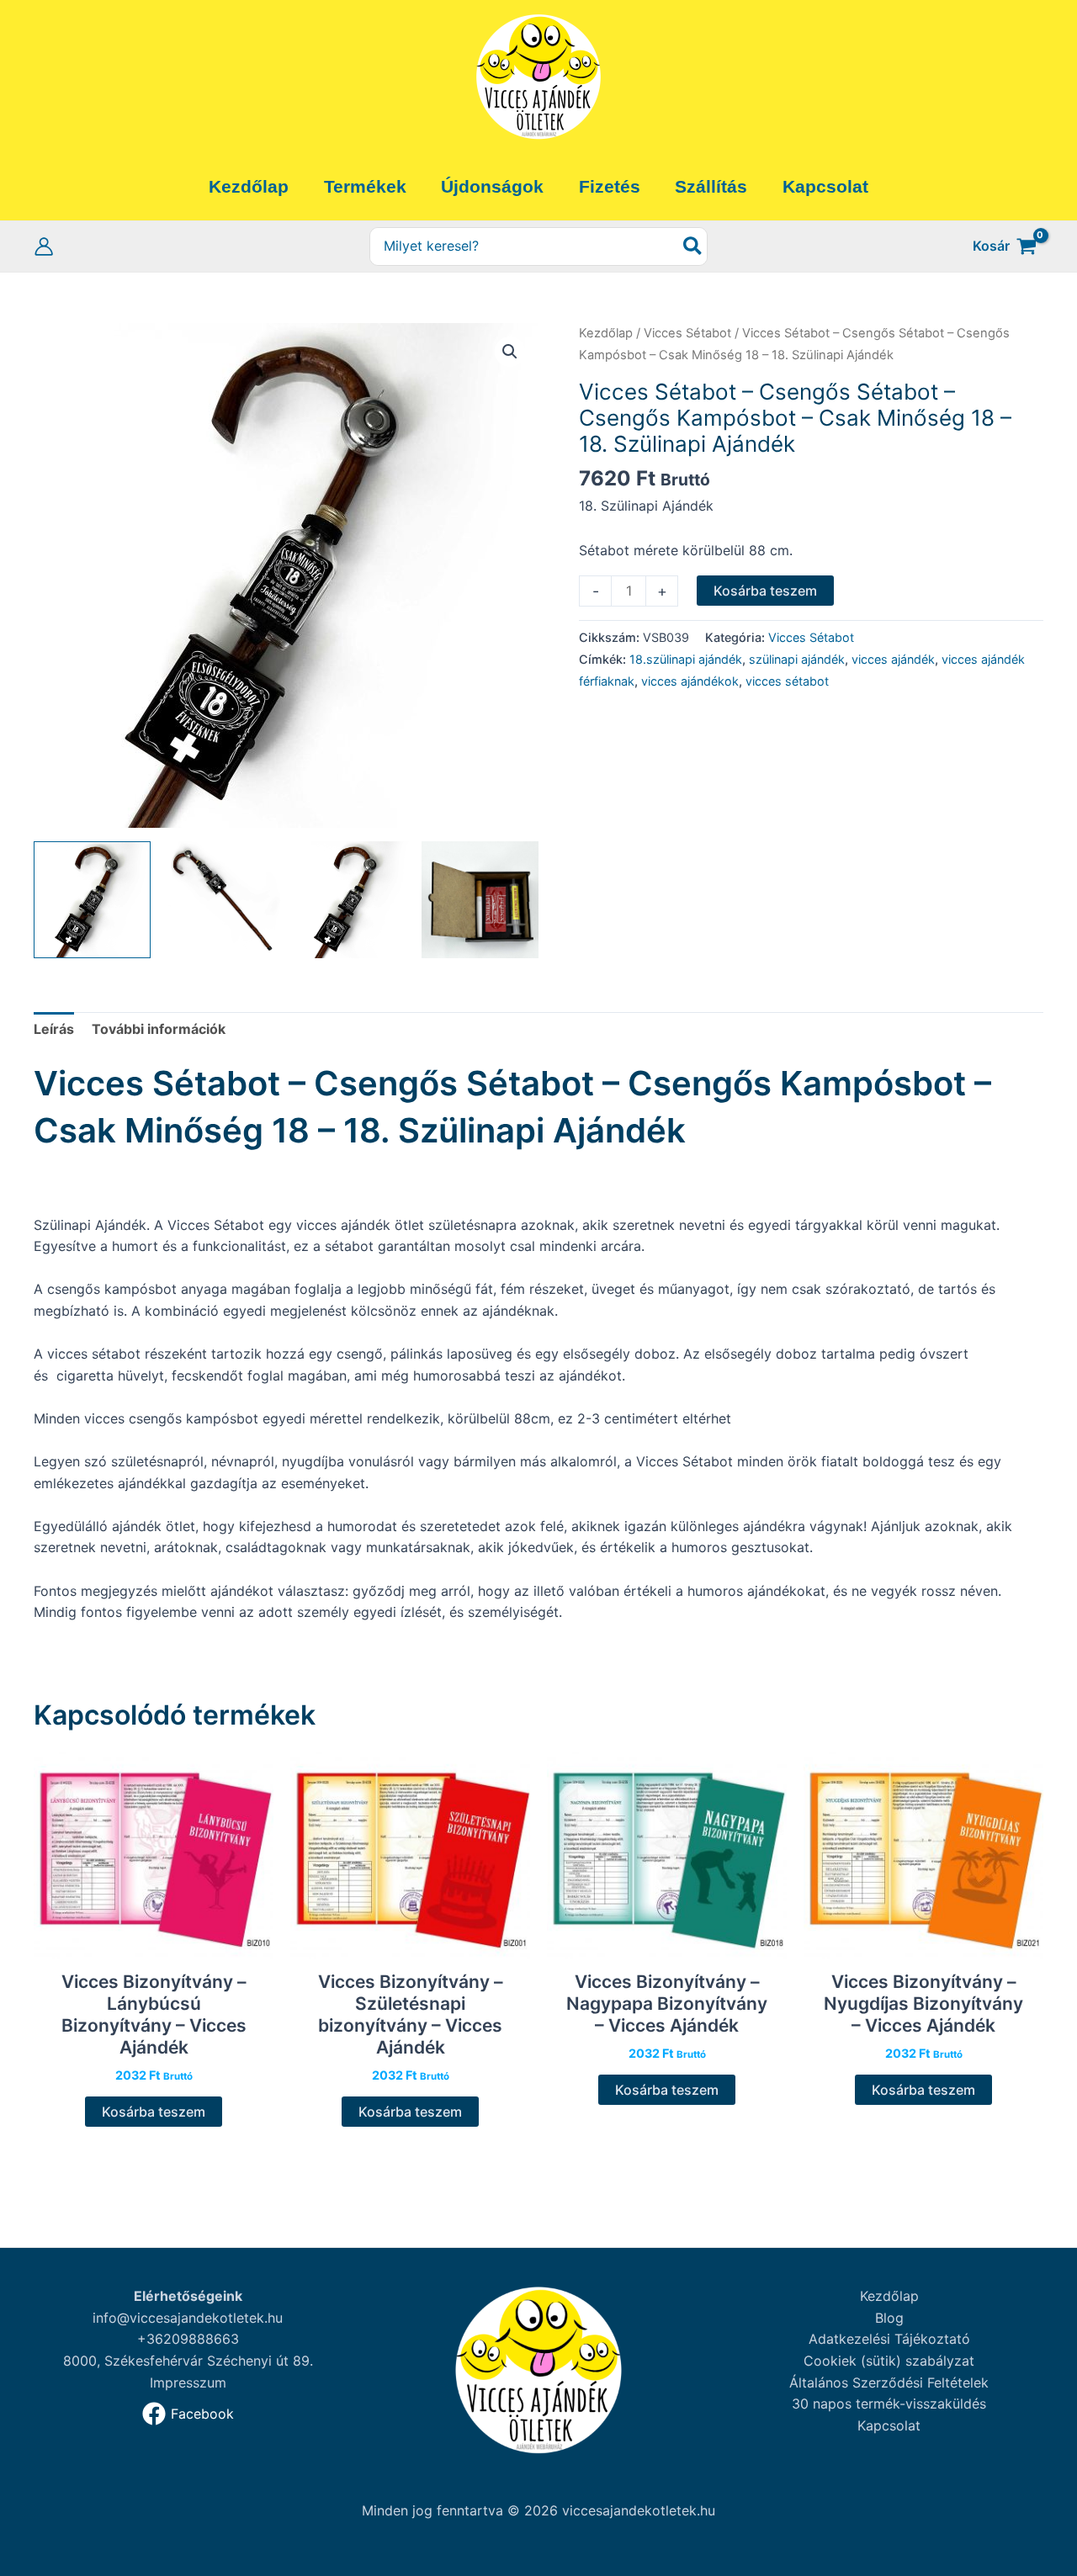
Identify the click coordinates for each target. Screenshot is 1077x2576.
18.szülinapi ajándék (686, 659)
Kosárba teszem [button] (154, 2112)
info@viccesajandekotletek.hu (188, 2318)
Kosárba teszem (765, 591)
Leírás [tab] (54, 1029)
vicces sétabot (787, 681)
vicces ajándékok (690, 681)
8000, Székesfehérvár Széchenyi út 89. (188, 2361)
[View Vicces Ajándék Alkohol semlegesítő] (480, 900)
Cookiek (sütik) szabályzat (889, 2361)
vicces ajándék (893, 659)
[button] (510, 352)
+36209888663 (188, 2339)
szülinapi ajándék (797, 659)
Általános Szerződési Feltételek (889, 2383)
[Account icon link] (44, 246)
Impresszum (188, 2383)
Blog (889, 2318)
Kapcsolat (889, 2425)
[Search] (693, 247)
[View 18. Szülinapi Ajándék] (92, 900)
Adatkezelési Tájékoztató (889, 2339)
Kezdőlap (606, 333)
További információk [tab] (159, 1029)
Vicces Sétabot (687, 333)
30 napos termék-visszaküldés (889, 2404)
